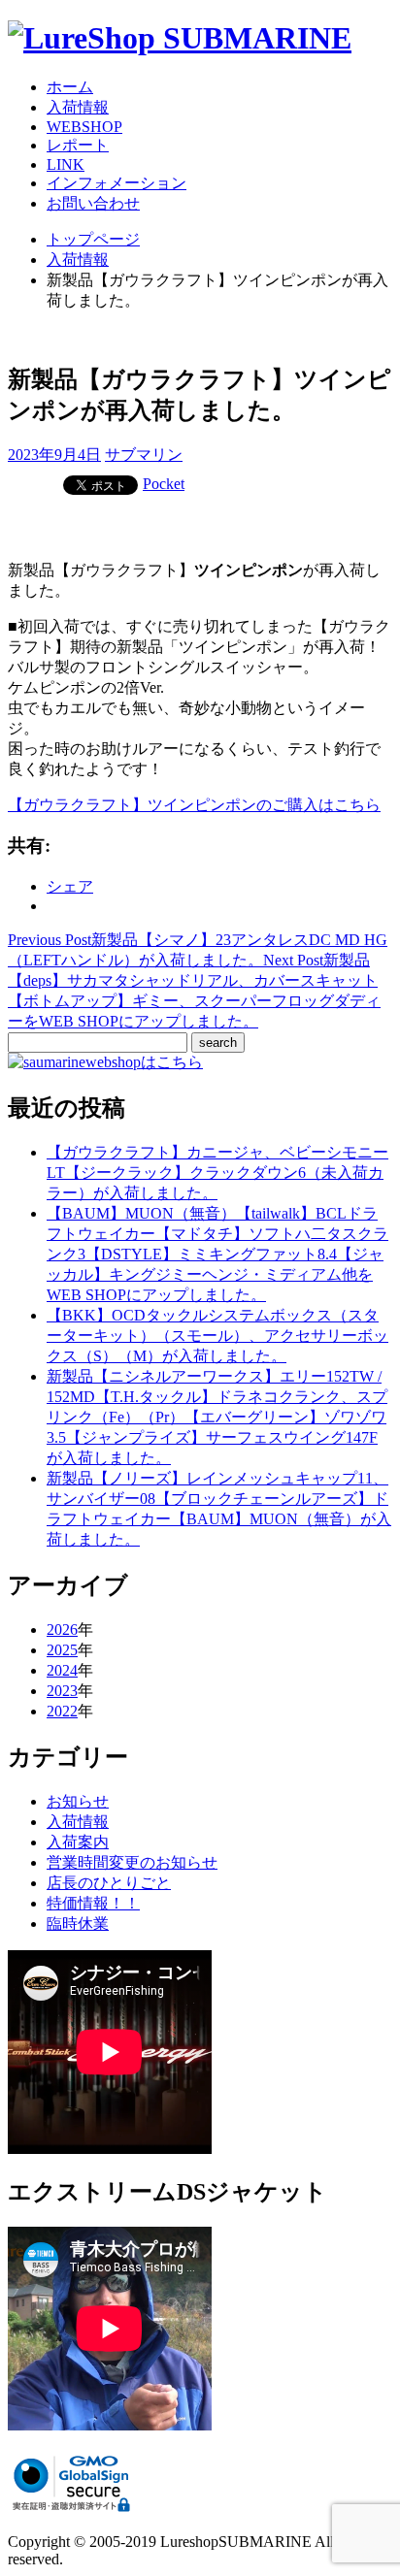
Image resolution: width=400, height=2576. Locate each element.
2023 (62, 1691)
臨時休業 (78, 1924)
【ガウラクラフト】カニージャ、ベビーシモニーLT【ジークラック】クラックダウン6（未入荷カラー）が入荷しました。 (217, 1173)
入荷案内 (78, 1842)
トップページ (93, 239)
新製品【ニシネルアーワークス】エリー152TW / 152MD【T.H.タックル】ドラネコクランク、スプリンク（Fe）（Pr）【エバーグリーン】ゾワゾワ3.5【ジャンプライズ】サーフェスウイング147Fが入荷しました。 (217, 1417)
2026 (62, 1630)
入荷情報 (78, 107)
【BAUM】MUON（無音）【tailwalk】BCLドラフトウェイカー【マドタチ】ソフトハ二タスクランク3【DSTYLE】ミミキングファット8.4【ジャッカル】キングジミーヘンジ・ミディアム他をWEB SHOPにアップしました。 (217, 1254)
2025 (62, 1650)
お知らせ (78, 1801)
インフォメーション (117, 183)
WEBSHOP (84, 127)
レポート (78, 145)
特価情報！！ (93, 1903)
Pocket (164, 484)
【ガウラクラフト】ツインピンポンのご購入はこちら (194, 805)
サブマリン (144, 455)
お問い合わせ (93, 203)
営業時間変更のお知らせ (132, 1862)
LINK (66, 164)
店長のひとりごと (109, 1883)
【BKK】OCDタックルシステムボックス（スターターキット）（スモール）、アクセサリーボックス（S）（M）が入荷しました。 (217, 1336)
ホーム (70, 87)
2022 (62, 1711)
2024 (62, 1670)
